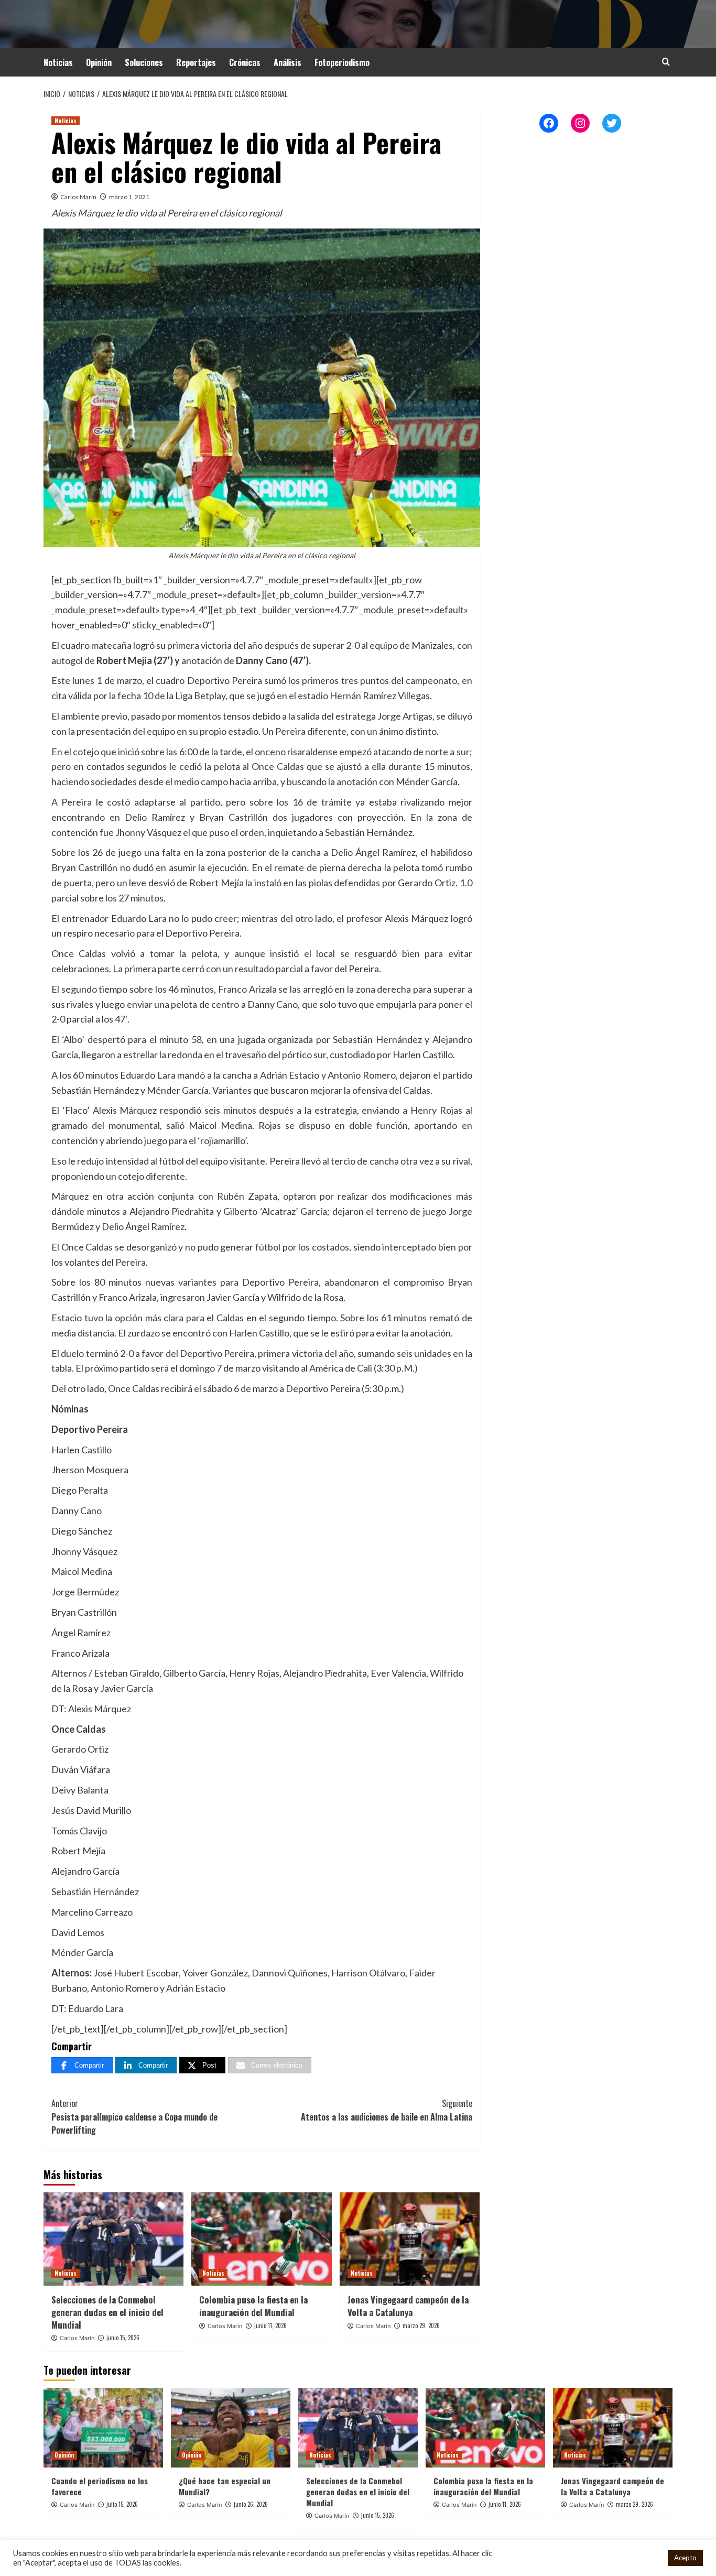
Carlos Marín (78, 197)
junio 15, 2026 (123, 2338)
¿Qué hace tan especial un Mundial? (225, 2486)
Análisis (288, 62)
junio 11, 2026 (270, 2325)
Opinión (99, 62)
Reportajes (196, 62)
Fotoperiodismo (342, 62)
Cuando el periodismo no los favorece (100, 2486)
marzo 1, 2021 (129, 197)
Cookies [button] (646, 2558)
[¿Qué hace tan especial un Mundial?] (231, 2428)
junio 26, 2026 (251, 2504)
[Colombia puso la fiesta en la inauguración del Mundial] (261, 2239)
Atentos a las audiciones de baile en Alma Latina (386, 2110)
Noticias (58, 62)
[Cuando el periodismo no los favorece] (103, 2428)
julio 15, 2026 (122, 2504)
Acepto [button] (685, 2558)
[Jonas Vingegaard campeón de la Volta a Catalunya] (410, 2239)
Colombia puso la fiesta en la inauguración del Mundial (253, 2306)
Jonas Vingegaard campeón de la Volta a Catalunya (408, 2306)
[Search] (666, 62)
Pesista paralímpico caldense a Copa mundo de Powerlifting (134, 2117)
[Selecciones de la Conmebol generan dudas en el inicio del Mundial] (113, 2239)
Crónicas (245, 62)
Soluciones (144, 62)
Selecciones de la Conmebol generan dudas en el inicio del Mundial (107, 2312)
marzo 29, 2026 (421, 2325)
